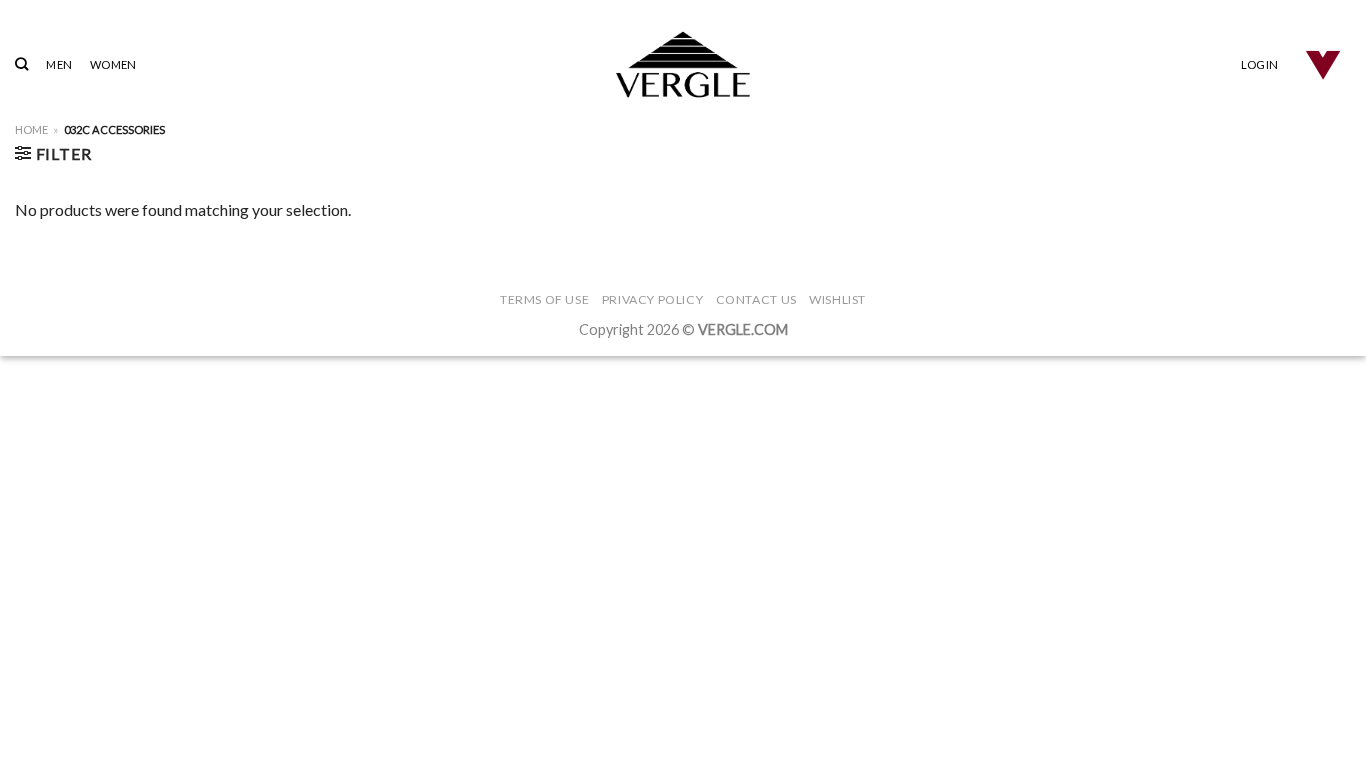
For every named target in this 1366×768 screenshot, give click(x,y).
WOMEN (113, 64)
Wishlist (837, 299)
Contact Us (756, 299)
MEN (59, 64)
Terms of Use (544, 299)
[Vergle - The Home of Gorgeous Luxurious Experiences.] (683, 64)
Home (31, 129)
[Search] (21, 64)
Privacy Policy (653, 299)
